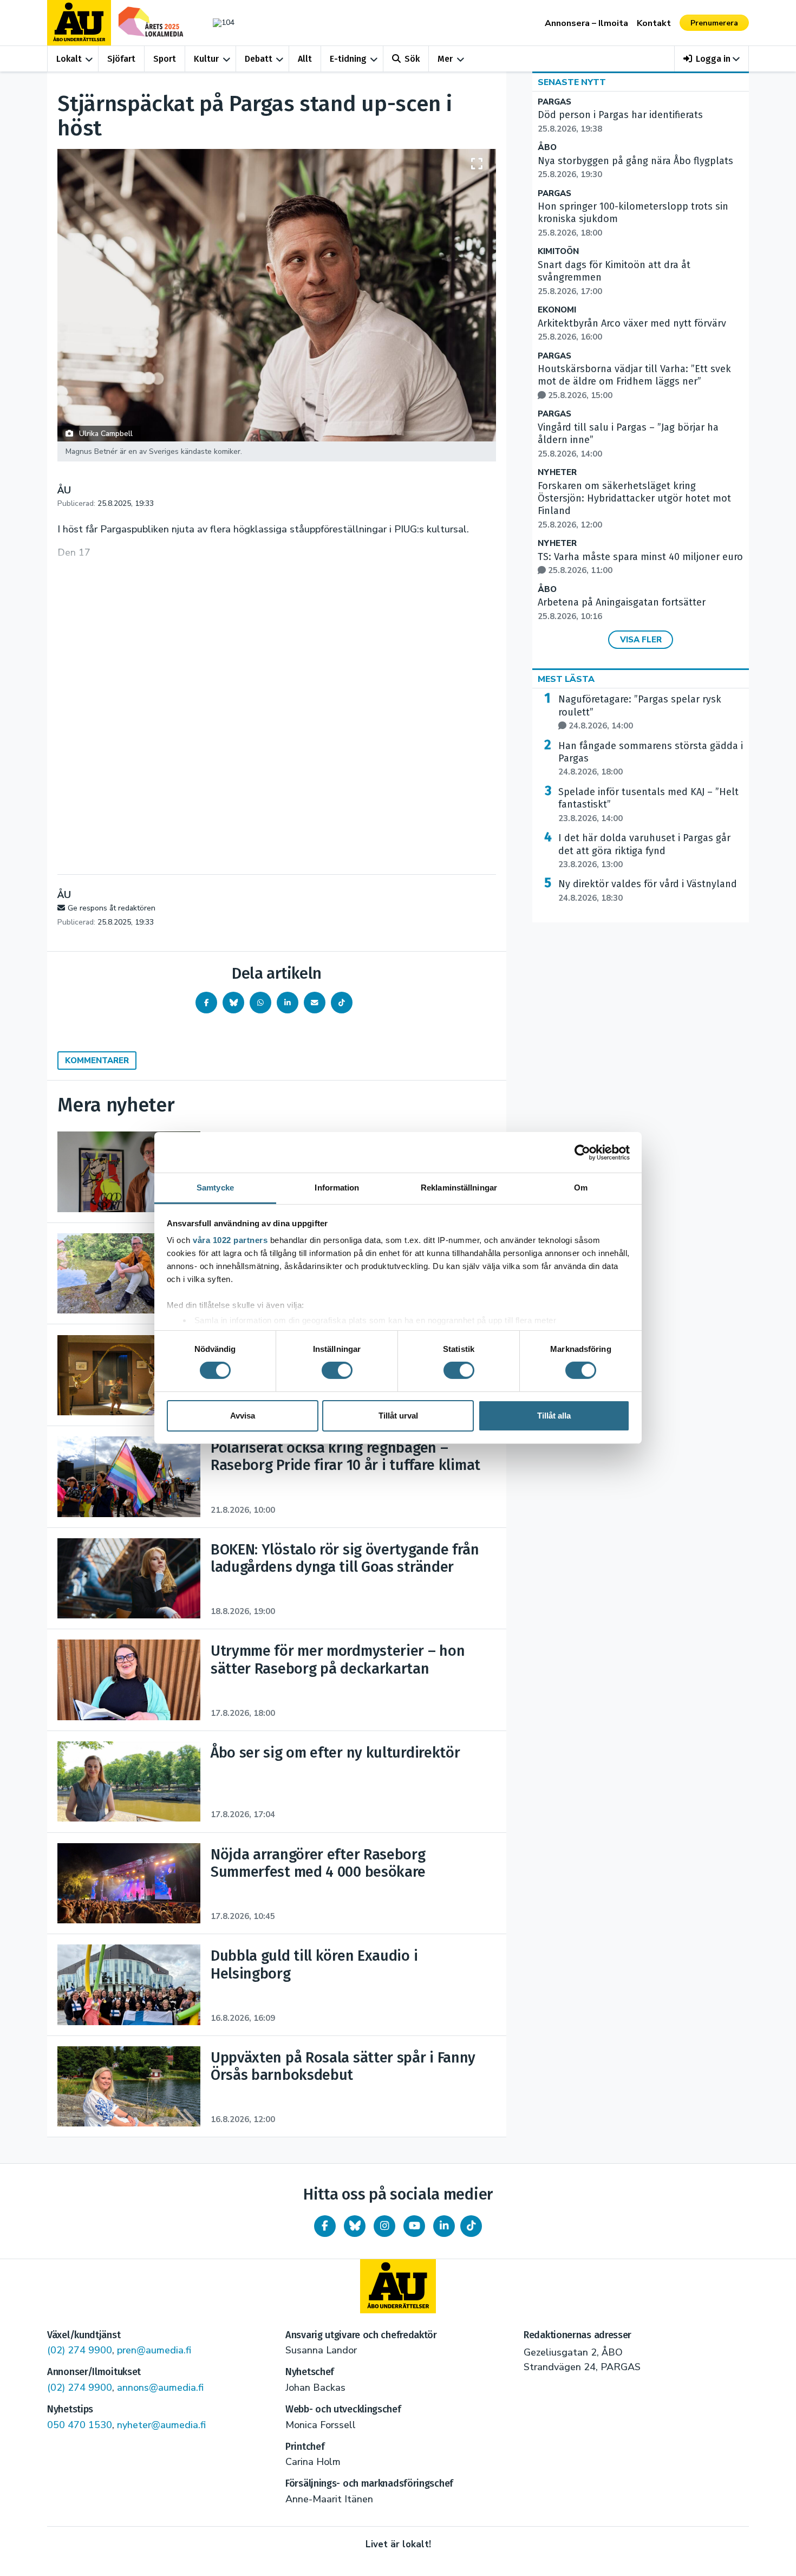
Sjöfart (121, 59)
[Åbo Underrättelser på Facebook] (325, 2226)
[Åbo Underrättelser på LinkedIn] (444, 2226)
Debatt (259, 59)
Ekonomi (557, 310)
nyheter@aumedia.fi (161, 2425)
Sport (165, 59)
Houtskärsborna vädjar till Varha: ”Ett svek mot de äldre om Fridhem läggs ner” (634, 382)
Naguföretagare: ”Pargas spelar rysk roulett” (640, 712)
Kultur (206, 59)
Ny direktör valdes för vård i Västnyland (648, 890)
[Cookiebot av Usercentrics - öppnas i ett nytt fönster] (582, 1152)
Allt (305, 59)
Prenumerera (714, 23)
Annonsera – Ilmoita (586, 23)
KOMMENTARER (97, 1061)
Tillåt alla (554, 1416)
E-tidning (348, 59)
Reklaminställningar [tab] (459, 1188)
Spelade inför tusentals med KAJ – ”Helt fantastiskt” (648, 805)
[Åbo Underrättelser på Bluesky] (355, 2226)
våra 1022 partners (230, 1240)
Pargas (554, 102)
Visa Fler (641, 640)
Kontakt (654, 23)
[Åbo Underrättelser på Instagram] (384, 2226)
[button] (712, 59)
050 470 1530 (80, 2425)
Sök (412, 59)
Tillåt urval (398, 1416)
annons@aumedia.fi (160, 2388)
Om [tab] (581, 1188)
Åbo (547, 148)
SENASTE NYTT (572, 82)
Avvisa (243, 1416)
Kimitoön (558, 252)
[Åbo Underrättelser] (398, 2286)
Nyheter (557, 473)
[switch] (337, 1370)
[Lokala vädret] (218, 22)
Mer (445, 59)
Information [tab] (337, 1188)
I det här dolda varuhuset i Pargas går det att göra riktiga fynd (644, 851)
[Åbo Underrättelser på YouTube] (414, 2226)
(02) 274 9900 (80, 2350)
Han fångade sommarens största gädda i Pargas (651, 759)
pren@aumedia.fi (154, 2350)
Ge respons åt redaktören (112, 908)
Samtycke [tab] (215, 1188)
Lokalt (69, 59)
